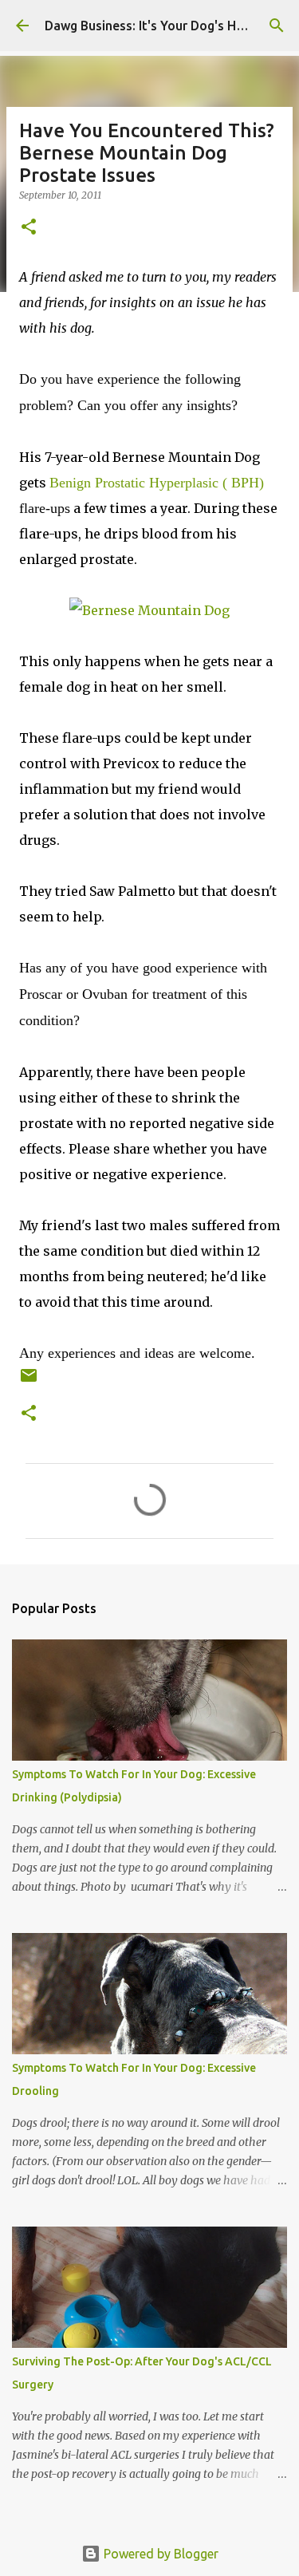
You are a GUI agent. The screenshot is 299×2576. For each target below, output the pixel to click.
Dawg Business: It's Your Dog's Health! (157, 26)
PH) (157, 483)
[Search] (277, 26)
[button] (29, 228)
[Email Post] (29, 1381)
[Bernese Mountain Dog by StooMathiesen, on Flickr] (149, 610)
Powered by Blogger (159, 2554)
